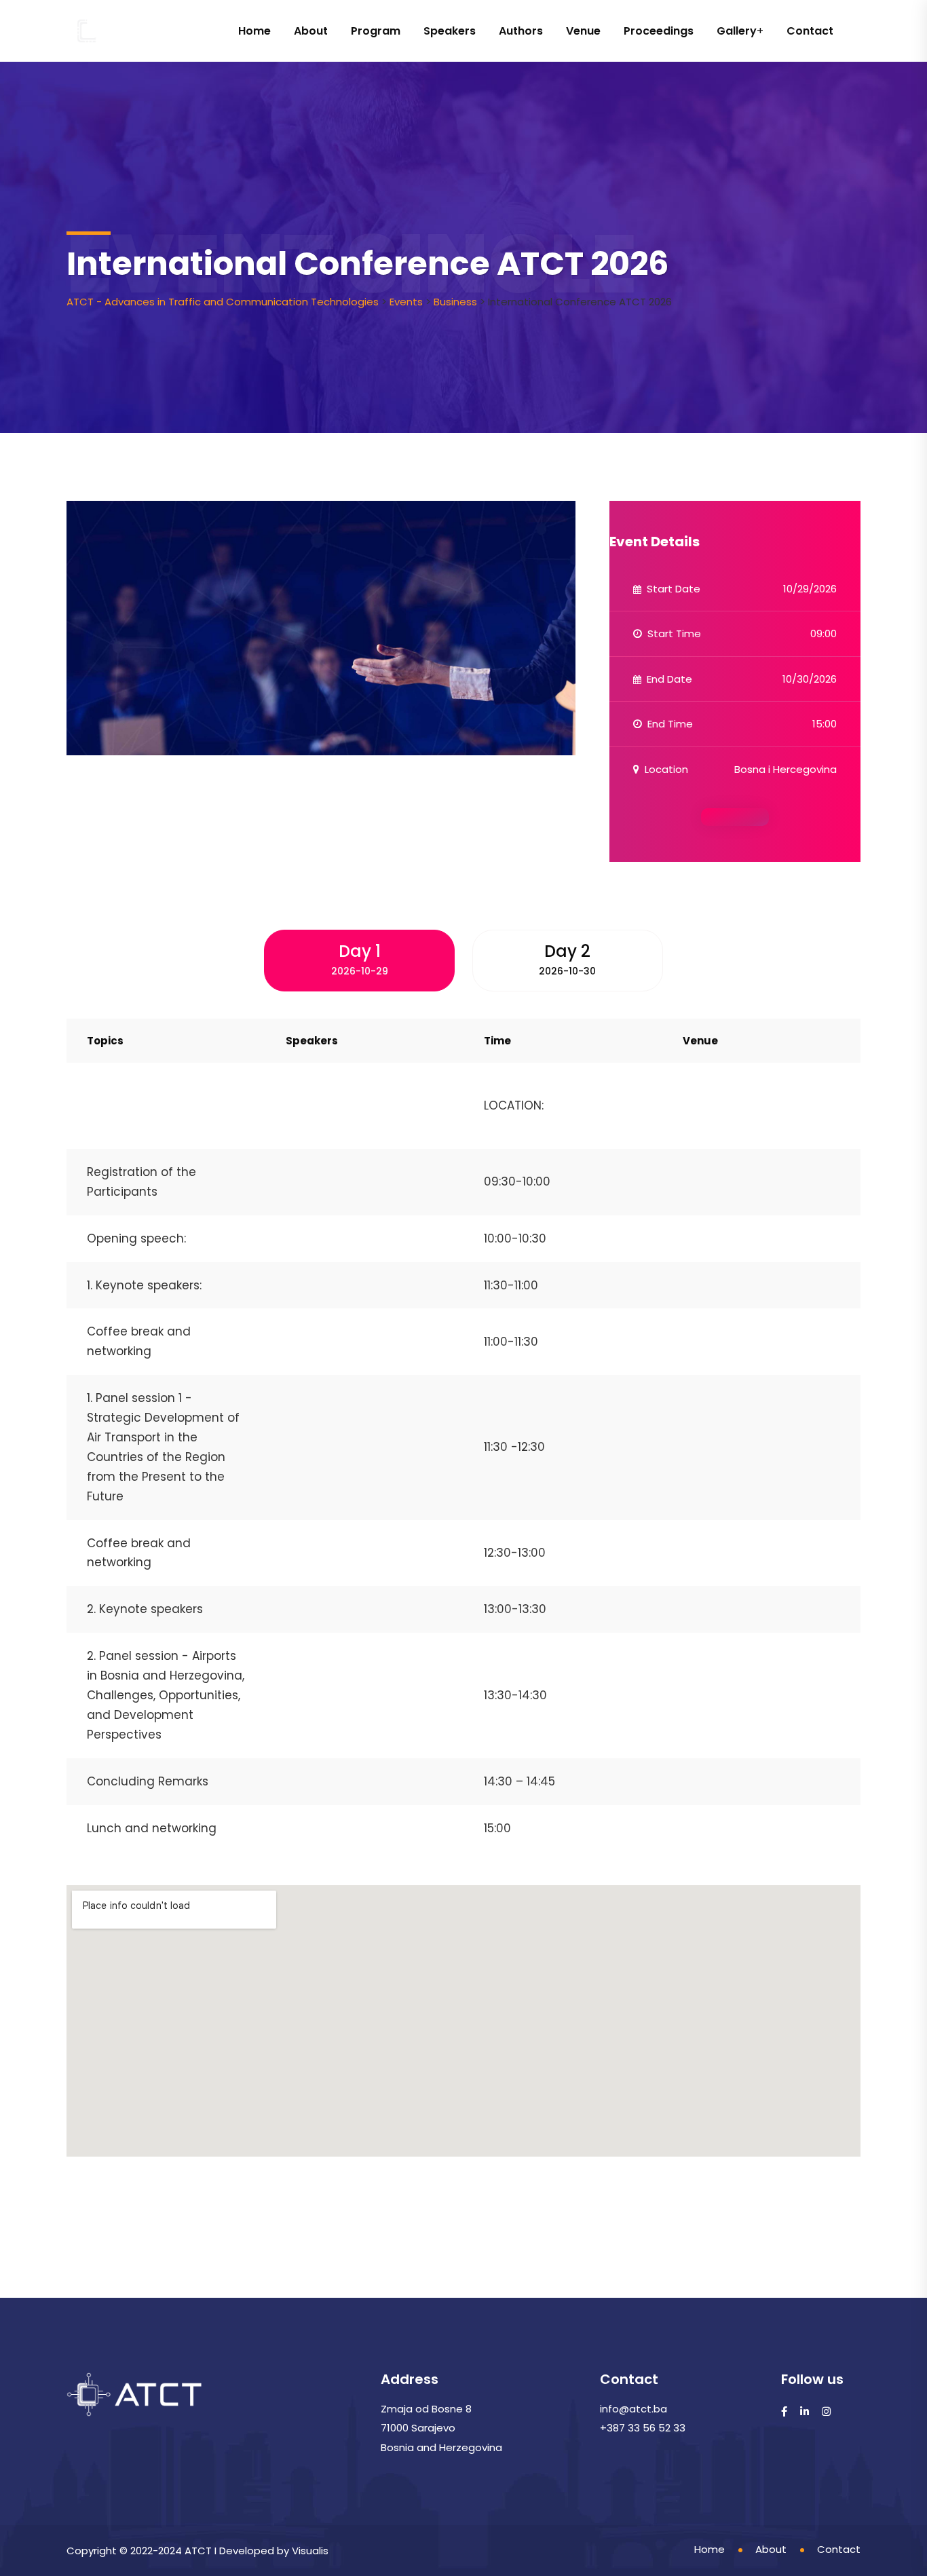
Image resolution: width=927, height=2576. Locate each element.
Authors (521, 31)
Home (254, 31)
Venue (583, 31)
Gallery (737, 31)
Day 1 (360, 959)
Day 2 (567, 959)
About (311, 31)
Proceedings (659, 31)
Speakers (450, 31)
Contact (810, 31)
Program (376, 31)
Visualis (310, 2551)
